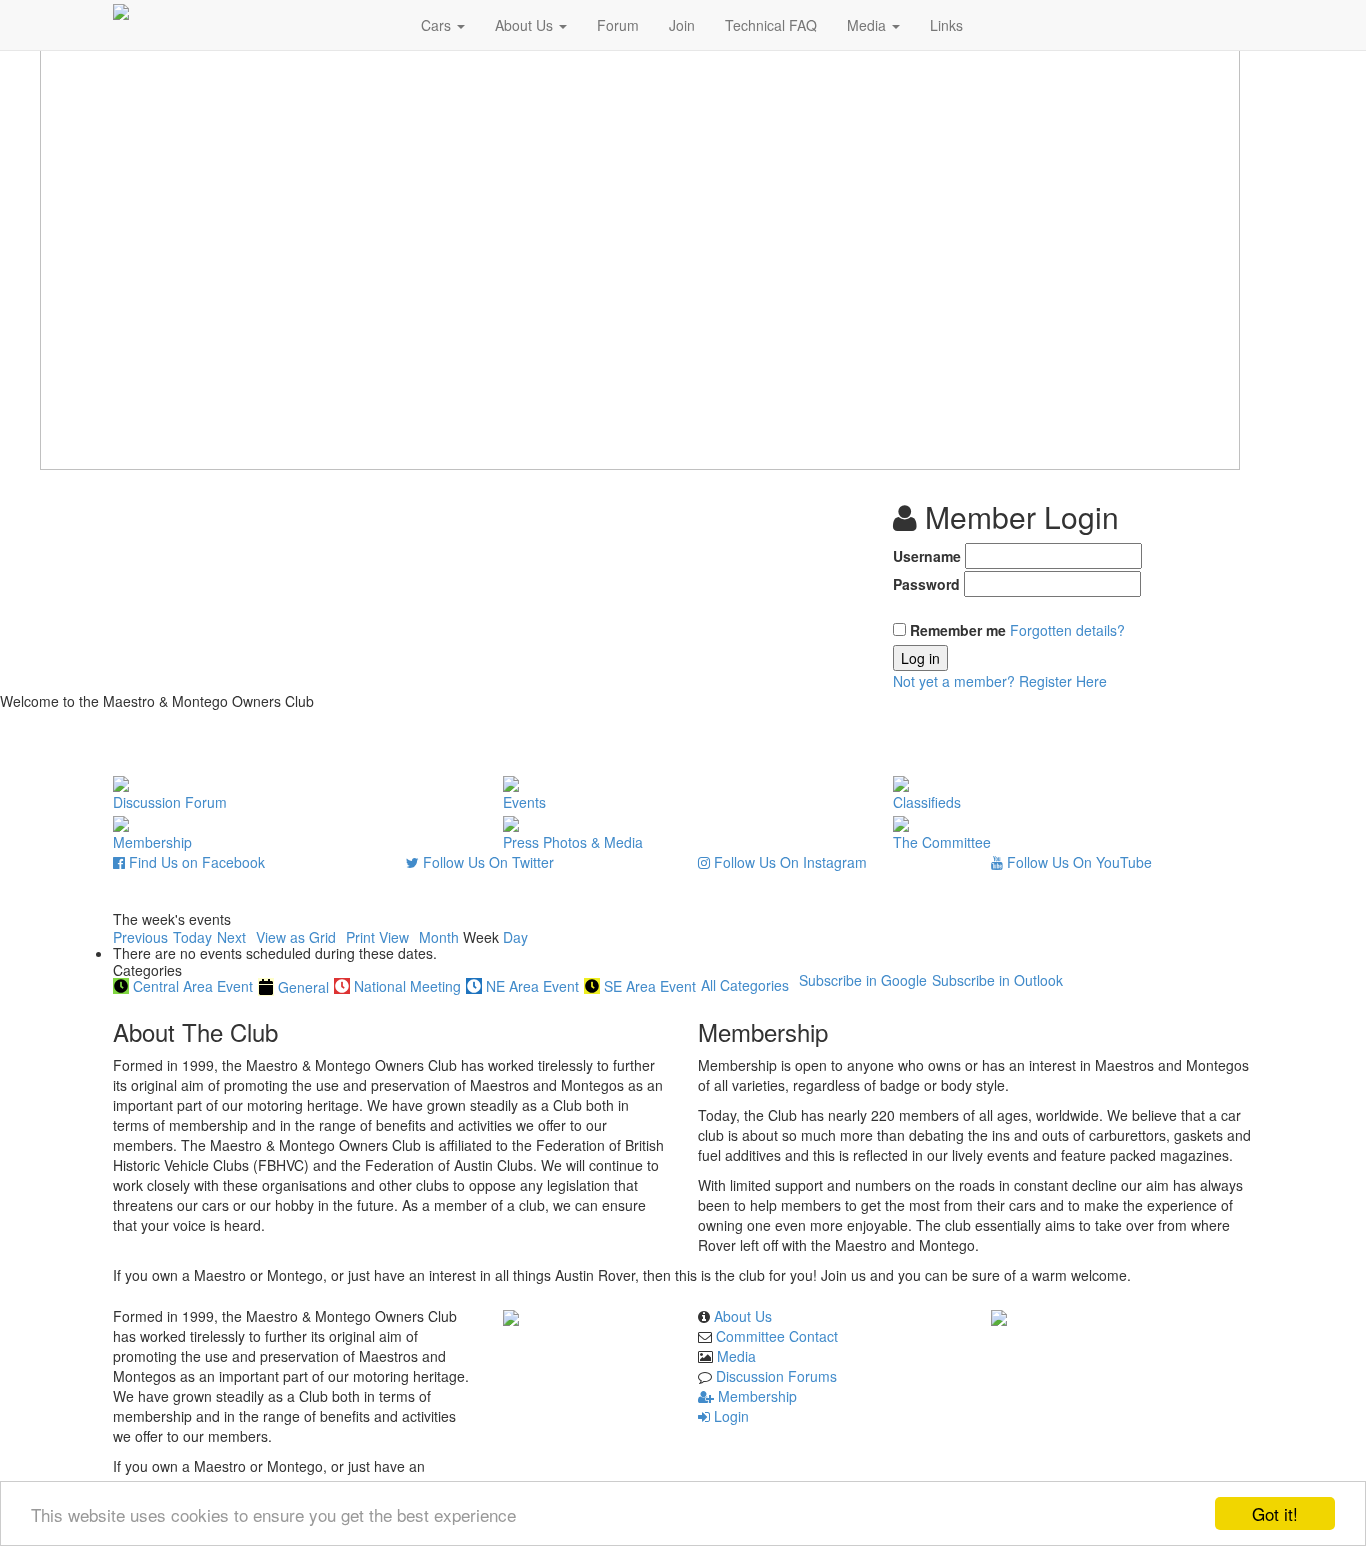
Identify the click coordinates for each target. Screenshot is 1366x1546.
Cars (438, 25)
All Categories (745, 985)
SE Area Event (650, 986)
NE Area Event (532, 986)
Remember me (958, 630)
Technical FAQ (771, 25)
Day (515, 937)
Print (377, 937)
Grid (296, 937)
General (303, 987)
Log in (920, 658)
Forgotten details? (1067, 630)
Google (863, 980)
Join (682, 25)
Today (192, 937)
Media (868, 25)
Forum (618, 25)
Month (439, 937)
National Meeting (407, 986)
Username (927, 556)
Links (946, 25)
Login (729, 1416)
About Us (526, 25)
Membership (755, 1396)
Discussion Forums (776, 1376)
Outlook (997, 980)
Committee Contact (777, 1336)
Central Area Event (193, 986)
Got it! (1275, 1513)
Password (926, 584)
